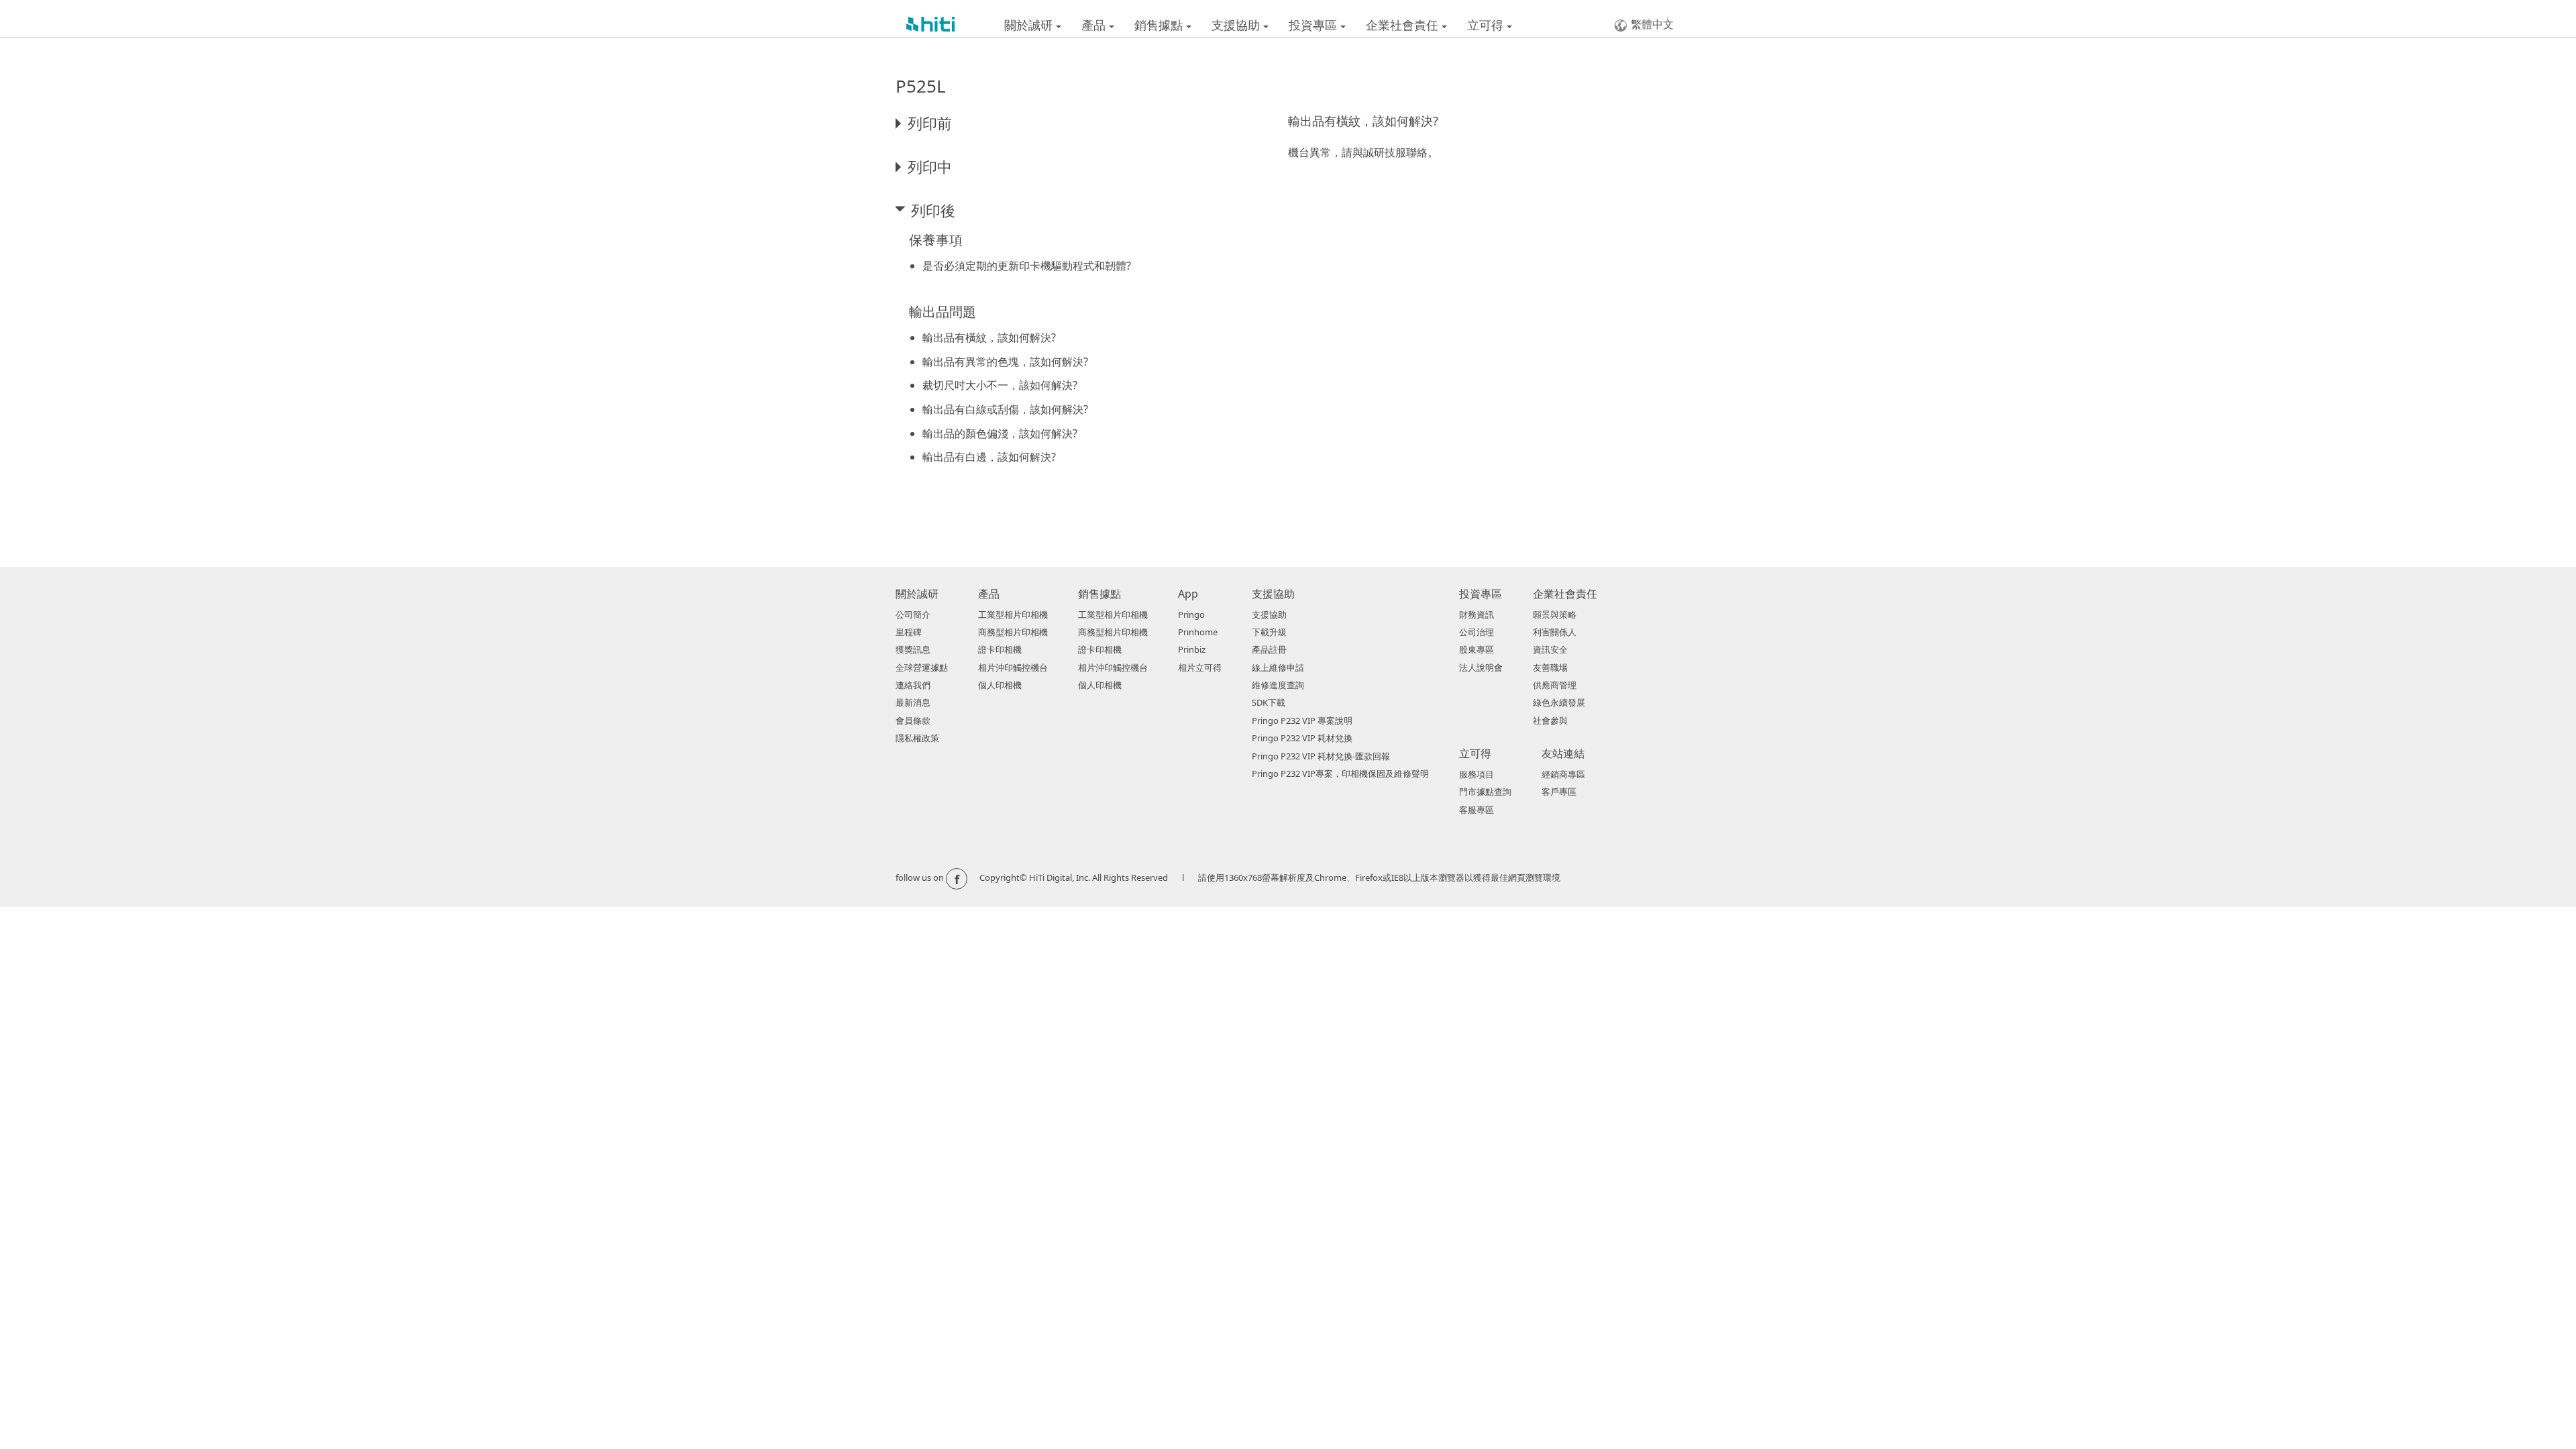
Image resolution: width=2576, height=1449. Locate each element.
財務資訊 (1477, 614)
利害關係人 (1555, 632)
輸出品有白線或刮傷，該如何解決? (1005, 409)
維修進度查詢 (1278, 685)
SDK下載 (1269, 702)
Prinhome (1198, 632)
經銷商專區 (1563, 774)
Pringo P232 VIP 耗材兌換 (1302, 738)
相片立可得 (1200, 667)
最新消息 (913, 702)
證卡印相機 (1000, 649)
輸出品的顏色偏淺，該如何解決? (1000, 433)
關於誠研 (1030, 25)
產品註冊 (1269, 649)
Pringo (1191, 614)
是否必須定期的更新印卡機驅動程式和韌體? (1027, 266)
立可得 (1487, 25)
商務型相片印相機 (1013, 632)
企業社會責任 (1404, 25)
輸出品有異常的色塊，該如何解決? (1005, 362)
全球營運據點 (922, 667)
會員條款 (913, 720)
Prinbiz (1192, 649)
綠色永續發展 (1559, 702)
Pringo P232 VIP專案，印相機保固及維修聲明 (1340, 773)
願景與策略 (1555, 614)
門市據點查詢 (1485, 792)
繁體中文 (1652, 24)
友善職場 (1550, 667)
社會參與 (1550, 720)
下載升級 (1269, 632)
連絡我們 (913, 685)
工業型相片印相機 (1013, 614)
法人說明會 (1481, 667)
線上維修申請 (1278, 667)
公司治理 (1477, 632)
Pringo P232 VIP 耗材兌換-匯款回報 (1321, 756)
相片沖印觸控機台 (1013, 667)
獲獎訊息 (913, 649)
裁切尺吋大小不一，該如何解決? (1000, 385)
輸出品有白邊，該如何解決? (989, 457)
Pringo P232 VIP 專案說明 (1302, 720)
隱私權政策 (917, 738)
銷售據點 (1160, 25)
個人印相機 (1000, 685)
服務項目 (1477, 774)
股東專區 (1477, 649)
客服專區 (1477, 810)
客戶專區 (1559, 792)
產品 (1095, 25)
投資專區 (1314, 25)
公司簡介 (913, 614)
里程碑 (909, 632)
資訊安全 (1550, 649)
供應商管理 (1555, 685)
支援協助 (1237, 25)
